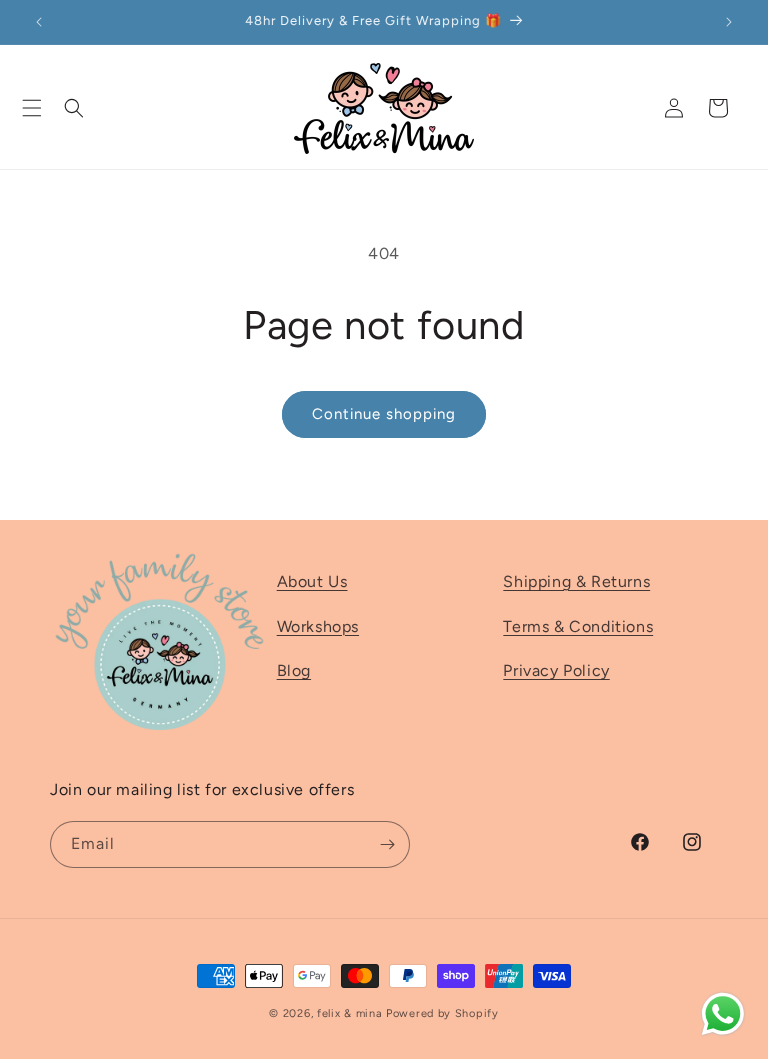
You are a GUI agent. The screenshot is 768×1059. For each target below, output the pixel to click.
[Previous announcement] (39, 22)
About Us (312, 581)
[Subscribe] (387, 844)
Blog (294, 670)
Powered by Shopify (442, 1013)
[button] (32, 108)
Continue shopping (384, 414)
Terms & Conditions (578, 626)
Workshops (318, 626)
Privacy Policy (556, 670)
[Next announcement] (729, 22)
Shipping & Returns (576, 581)
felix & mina (349, 1013)
